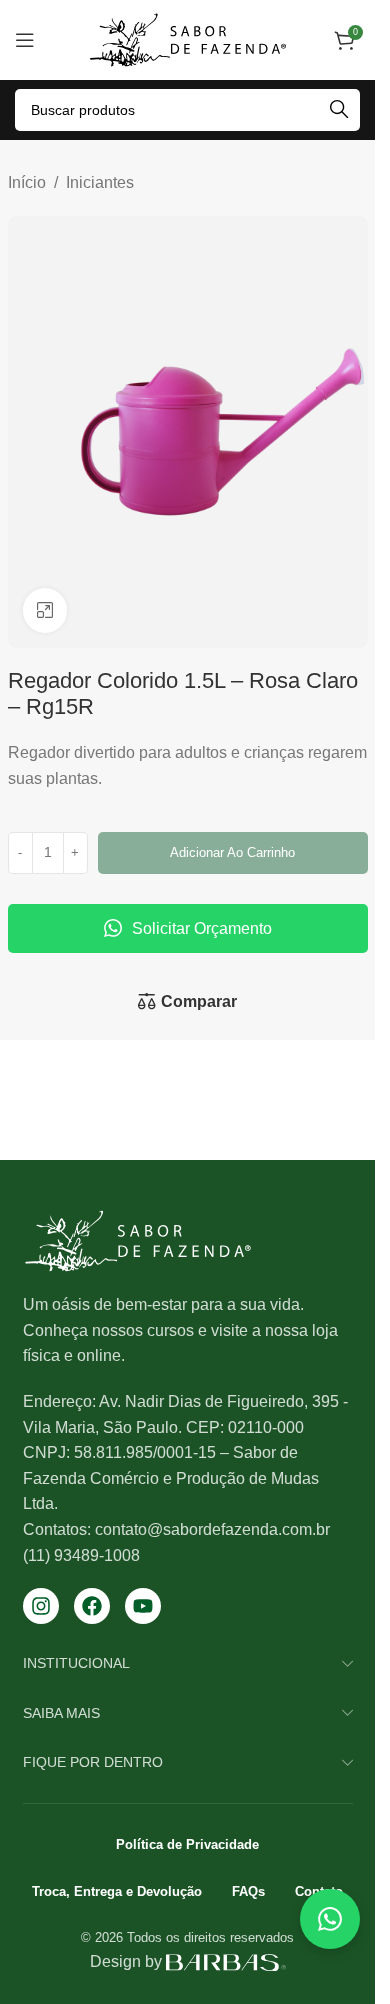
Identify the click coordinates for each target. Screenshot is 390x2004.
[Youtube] (143, 1606)
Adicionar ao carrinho (232, 852)
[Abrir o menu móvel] (25, 40)
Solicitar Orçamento (202, 928)
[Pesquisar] (339, 110)
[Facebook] (92, 1606)
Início (27, 182)
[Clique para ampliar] (45, 610)
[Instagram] (41, 1606)
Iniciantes (100, 182)
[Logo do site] (188, 38)
